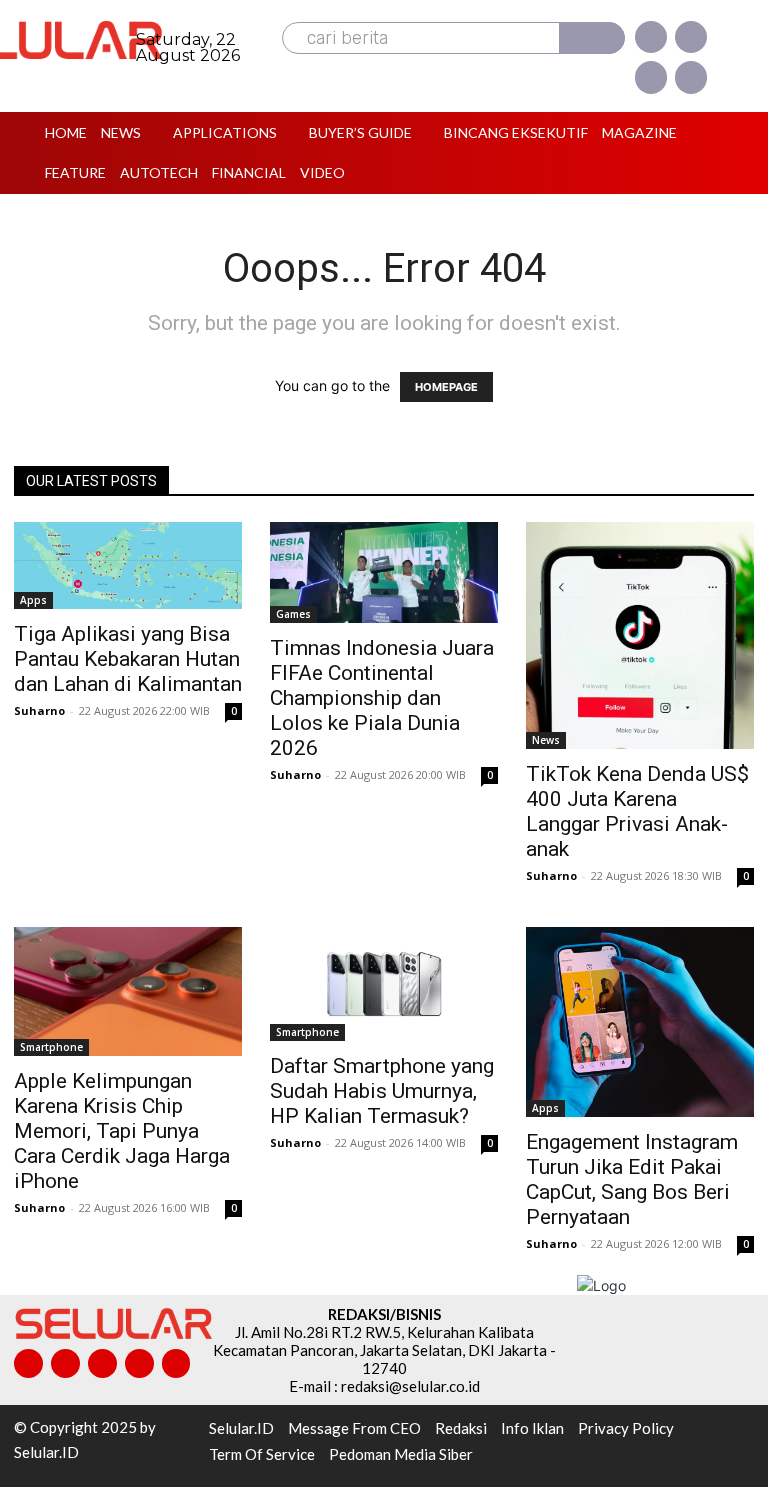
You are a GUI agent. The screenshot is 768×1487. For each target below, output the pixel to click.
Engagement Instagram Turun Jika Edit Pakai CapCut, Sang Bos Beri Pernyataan (632, 1179)
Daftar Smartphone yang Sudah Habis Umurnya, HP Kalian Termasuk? (382, 1091)
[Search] (592, 38)
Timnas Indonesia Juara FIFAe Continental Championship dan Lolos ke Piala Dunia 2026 (382, 698)
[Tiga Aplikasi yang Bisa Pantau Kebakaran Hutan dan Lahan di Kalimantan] (128, 566)
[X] (651, 77)
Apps (33, 600)
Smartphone (51, 1047)
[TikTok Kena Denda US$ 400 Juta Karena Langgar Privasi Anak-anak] (640, 636)
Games (293, 614)
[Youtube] (691, 77)
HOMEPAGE (446, 387)
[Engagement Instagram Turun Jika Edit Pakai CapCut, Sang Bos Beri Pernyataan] (640, 1022)
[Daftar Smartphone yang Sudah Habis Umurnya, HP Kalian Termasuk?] (384, 984)
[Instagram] (691, 37)
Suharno (39, 710)
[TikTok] (102, 1363)
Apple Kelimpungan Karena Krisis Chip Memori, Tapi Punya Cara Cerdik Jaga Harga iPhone (122, 1131)
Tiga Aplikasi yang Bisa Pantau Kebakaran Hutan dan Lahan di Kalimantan (128, 659)
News (546, 740)
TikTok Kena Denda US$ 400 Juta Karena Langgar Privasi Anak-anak (637, 811)
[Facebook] (651, 37)
